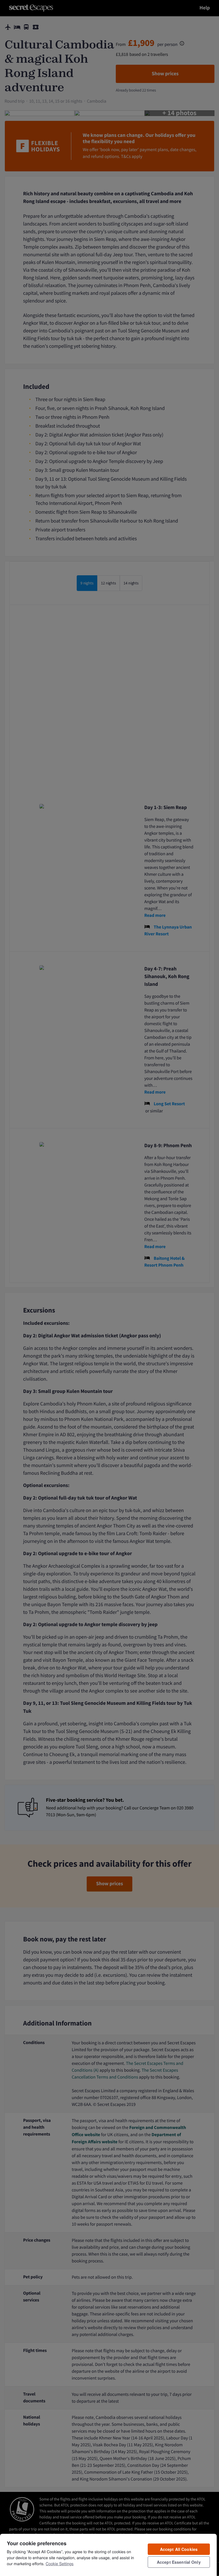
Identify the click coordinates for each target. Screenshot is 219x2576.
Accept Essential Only (179, 2562)
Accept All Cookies (179, 2549)
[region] (108, 2555)
